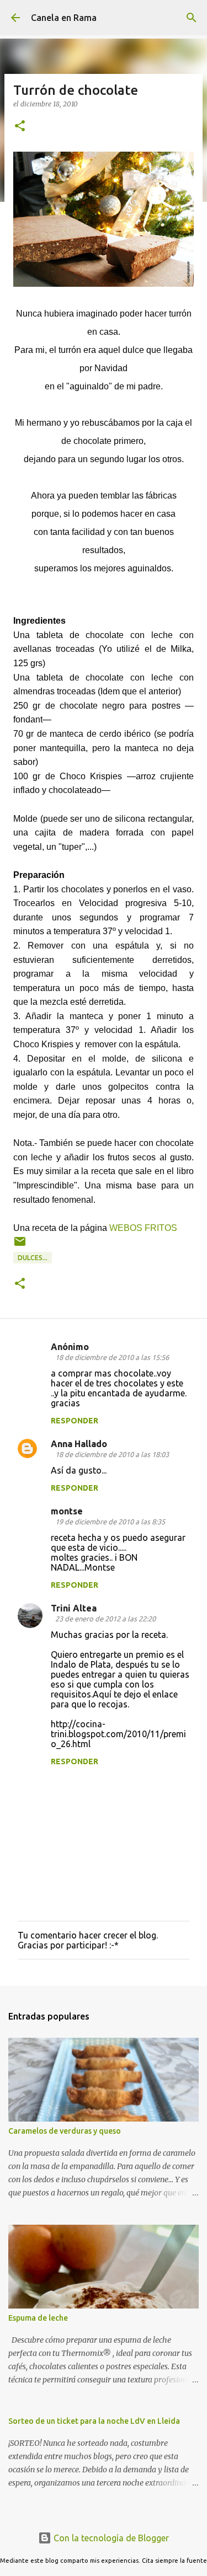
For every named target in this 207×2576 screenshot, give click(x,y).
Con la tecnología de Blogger (110, 2538)
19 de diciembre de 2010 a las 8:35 (110, 1522)
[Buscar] (192, 18)
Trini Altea (74, 1608)
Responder (75, 1421)
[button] (20, 127)
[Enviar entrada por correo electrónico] (20, 1246)
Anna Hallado (79, 1444)
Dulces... (33, 1258)
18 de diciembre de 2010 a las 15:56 (112, 1357)
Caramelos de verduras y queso (65, 2131)
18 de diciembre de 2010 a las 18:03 (112, 1454)
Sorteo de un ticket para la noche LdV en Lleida (94, 2421)
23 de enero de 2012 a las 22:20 (105, 1619)
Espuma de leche (38, 2318)
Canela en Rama (64, 18)
